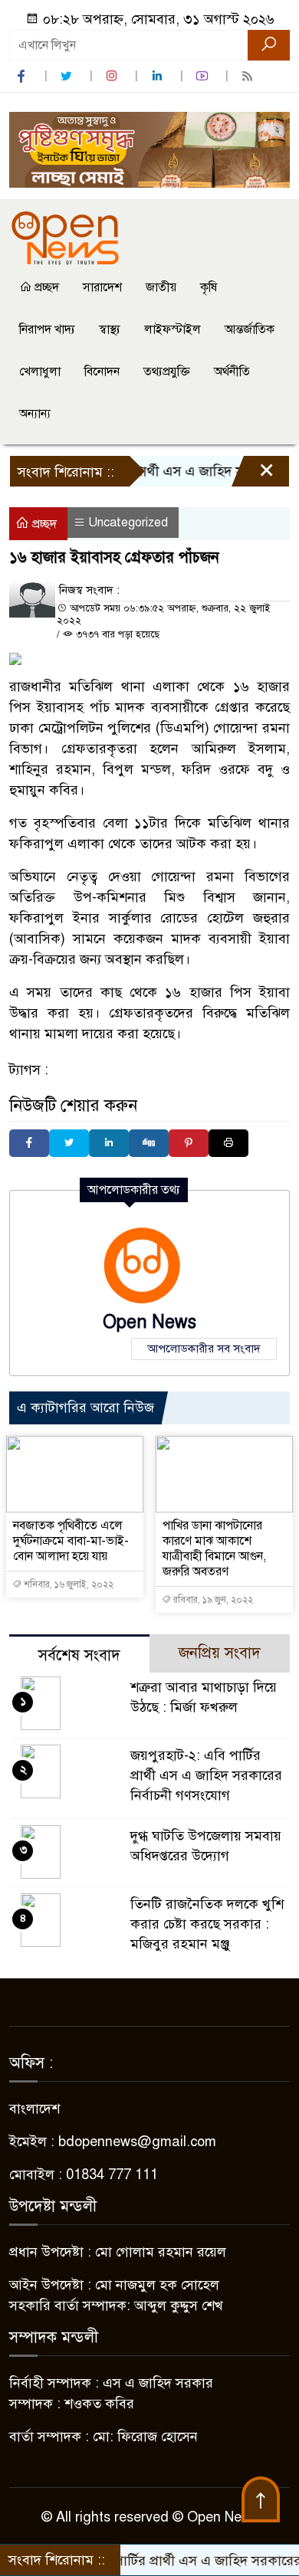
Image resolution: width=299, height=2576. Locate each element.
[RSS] (249, 76)
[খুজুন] (269, 45)
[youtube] (204, 76)
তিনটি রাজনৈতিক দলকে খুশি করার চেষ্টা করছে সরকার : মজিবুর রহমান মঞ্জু (207, 1924)
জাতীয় (161, 287)
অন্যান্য (35, 414)
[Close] (253, 475)
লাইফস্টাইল (172, 329)
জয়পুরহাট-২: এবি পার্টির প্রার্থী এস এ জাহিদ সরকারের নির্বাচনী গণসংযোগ (206, 1775)
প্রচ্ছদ (45, 287)
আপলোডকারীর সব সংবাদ (204, 1349)
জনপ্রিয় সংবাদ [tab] (220, 1653)
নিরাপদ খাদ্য (47, 329)
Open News (149, 1322)
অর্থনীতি (232, 372)
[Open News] (65, 237)
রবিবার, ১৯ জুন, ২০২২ (212, 1600)
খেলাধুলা (40, 372)
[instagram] (113, 76)
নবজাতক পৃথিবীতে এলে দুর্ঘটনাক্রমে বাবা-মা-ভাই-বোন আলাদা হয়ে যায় (71, 1541)
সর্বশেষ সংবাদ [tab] (79, 1655)
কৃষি (209, 287)
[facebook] (23, 76)
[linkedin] (159, 76)
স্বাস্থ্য (110, 329)
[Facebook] (29, 1143)
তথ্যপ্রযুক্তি (167, 372)
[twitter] (68, 76)
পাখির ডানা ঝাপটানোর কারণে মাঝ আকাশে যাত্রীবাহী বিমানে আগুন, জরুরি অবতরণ (214, 1549)
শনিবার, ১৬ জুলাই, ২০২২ (67, 1585)
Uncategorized (128, 523)
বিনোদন (102, 372)
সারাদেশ (102, 287)
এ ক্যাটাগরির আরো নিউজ (85, 1408)
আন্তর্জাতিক (250, 329)
